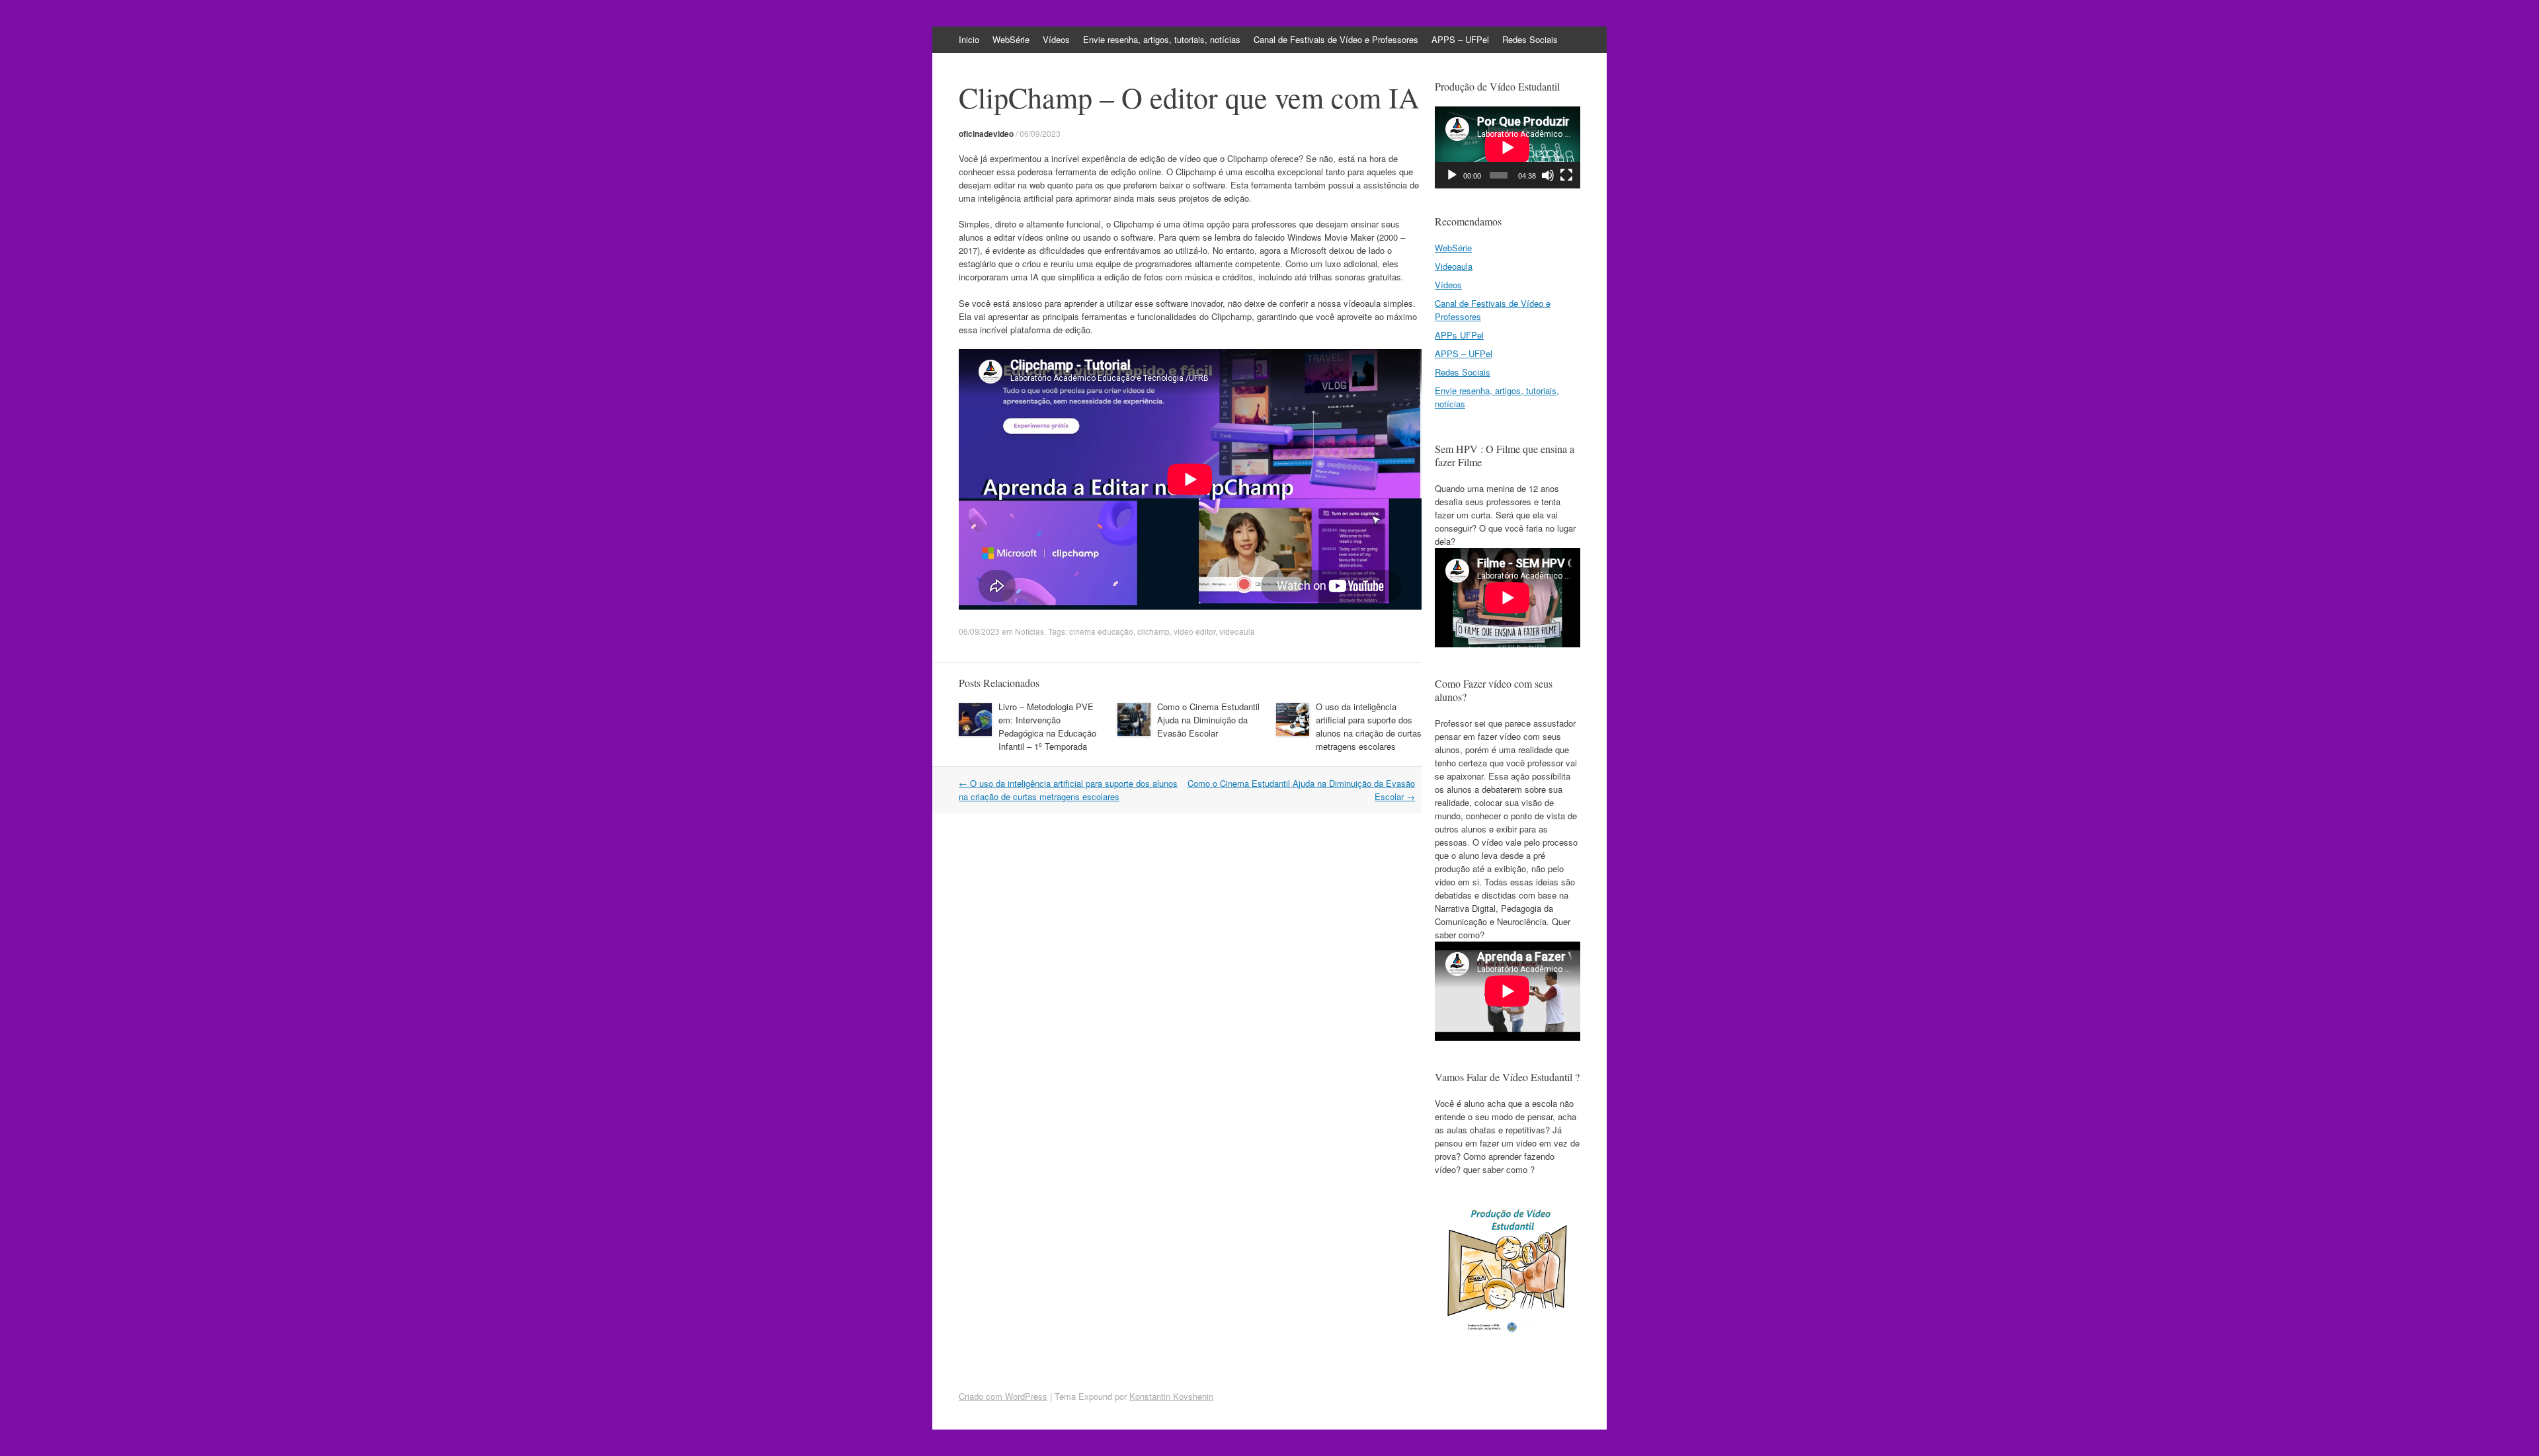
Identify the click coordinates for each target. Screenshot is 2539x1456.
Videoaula (1454, 266)
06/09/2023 (1040, 133)
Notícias (1029, 631)
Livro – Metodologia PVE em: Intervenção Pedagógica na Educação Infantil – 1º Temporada (1047, 726)
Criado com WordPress (1003, 1396)
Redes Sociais (1530, 39)
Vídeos (1056, 39)
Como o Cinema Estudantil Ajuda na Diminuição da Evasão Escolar (1208, 720)
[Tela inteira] (1566, 175)
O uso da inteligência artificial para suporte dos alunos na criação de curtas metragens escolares (1369, 726)
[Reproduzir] (1452, 175)
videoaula (1237, 631)
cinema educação (1101, 631)
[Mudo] (1548, 175)
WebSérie (1011, 39)
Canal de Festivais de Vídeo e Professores (1336, 39)
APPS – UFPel (1460, 39)
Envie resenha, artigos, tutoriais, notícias (1162, 39)
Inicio (969, 39)
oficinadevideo (986, 134)
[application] (1508, 147)
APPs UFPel (1459, 335)
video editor (1194, 631)
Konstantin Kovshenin (1171, 1396)
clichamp (1153, 631)
